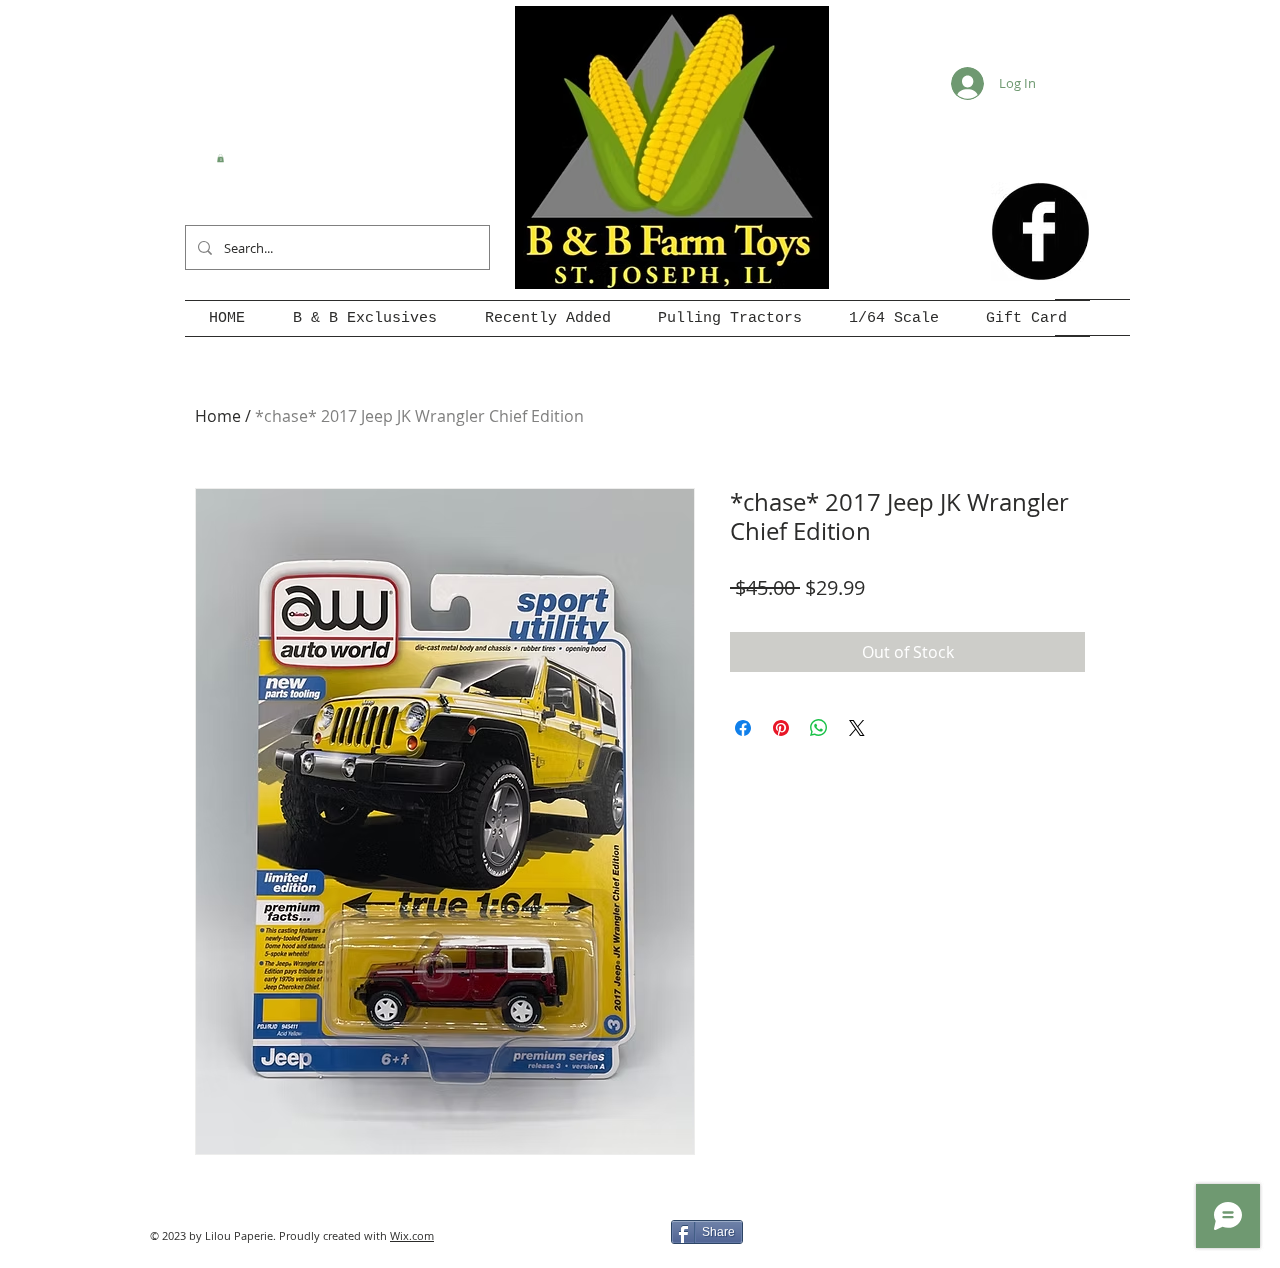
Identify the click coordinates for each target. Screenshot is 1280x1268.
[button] (220, 158)
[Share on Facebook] (743, 728)
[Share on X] (857, 728)
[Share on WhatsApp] (819, 728)
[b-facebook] (1040, 231)
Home (218, 416)
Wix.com (412, 1235)
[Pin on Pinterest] (781, 728)
